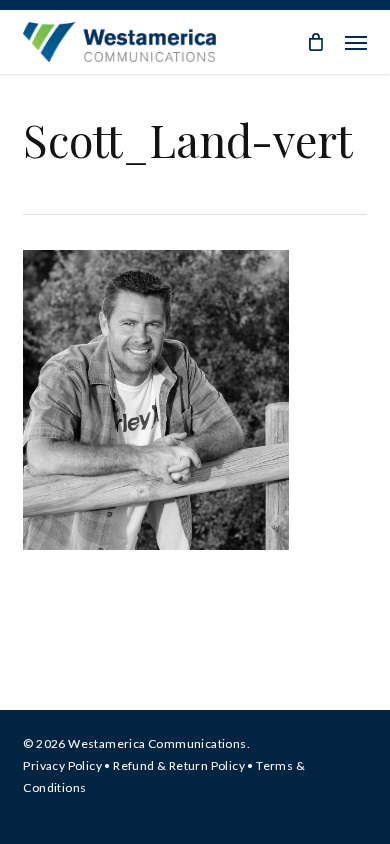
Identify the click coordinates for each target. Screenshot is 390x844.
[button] (356, 42)
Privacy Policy (62, 765)
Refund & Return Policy (179, 765)
